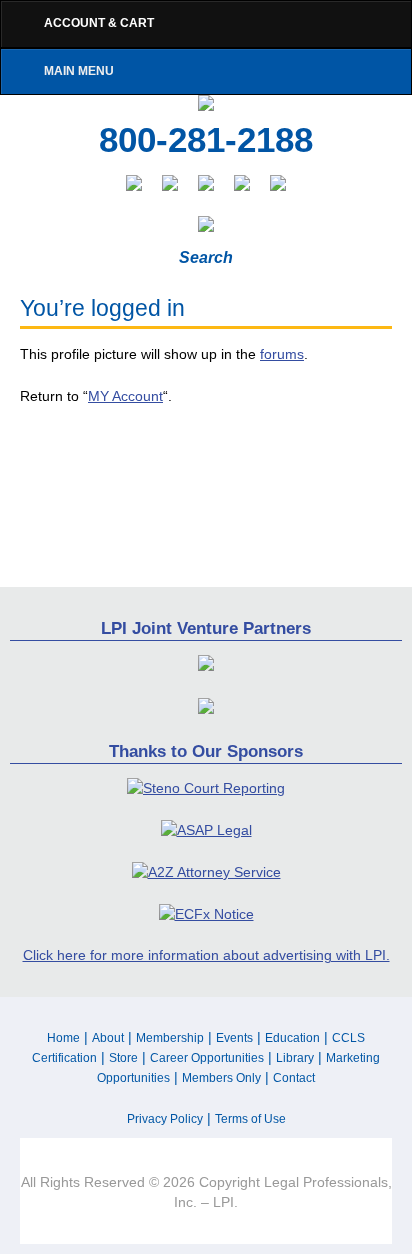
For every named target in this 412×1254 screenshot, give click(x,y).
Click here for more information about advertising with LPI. (206, 955)
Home (63, 1038)
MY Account (125, 396)
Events (234, 1038)
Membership (170, 1038)
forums (282, 354)
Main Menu (79, 71)
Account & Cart (99, 23)
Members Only (221, 1078)
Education (292, 1038)
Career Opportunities (207, 1058)
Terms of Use (250, 1119)
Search (206, 257)
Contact (294, 1078)
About (108, 1038)
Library (295, 1058)
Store (123, 1058)
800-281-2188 (206, 140)
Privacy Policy (165, 1119)
